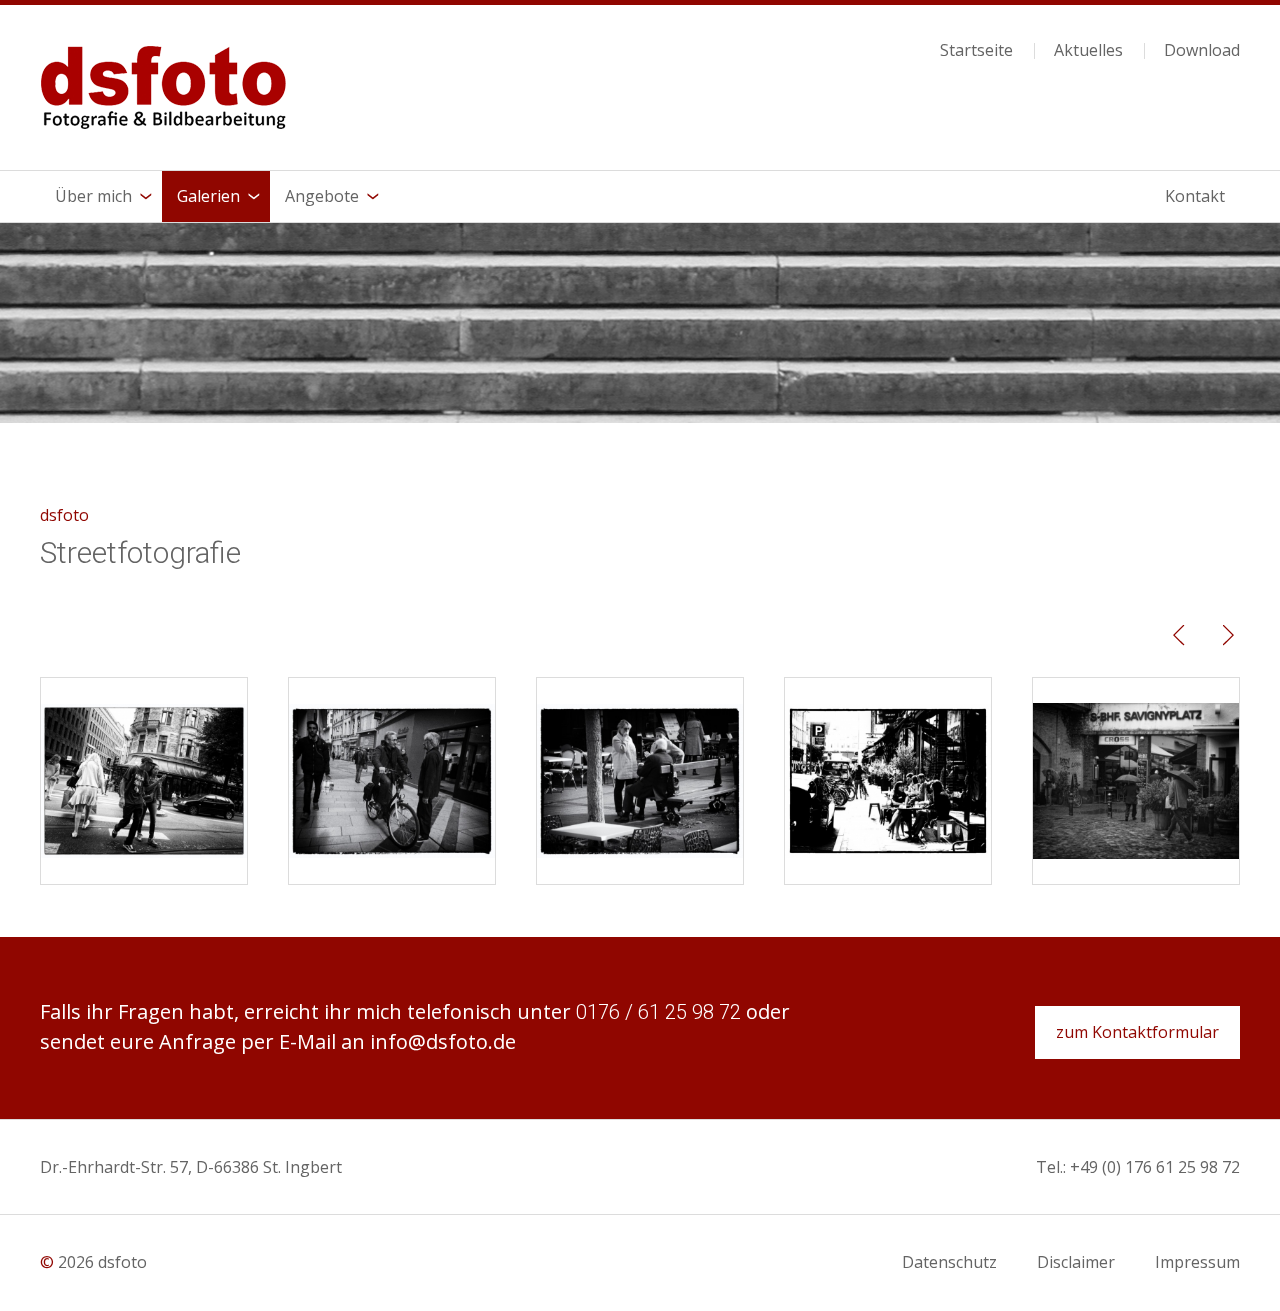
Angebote (322, 196)
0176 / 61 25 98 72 (658, 1012)
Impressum (1197, 1262)
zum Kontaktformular (1137, 1032)
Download (1202, 51)
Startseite (976, 51)
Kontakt (1195, 196)
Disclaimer (1076, 1262)
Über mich (93, 196)
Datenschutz (949, 1262)
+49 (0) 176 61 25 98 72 (1155, 1167)
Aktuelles (1088, 51)
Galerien (208, 196)
